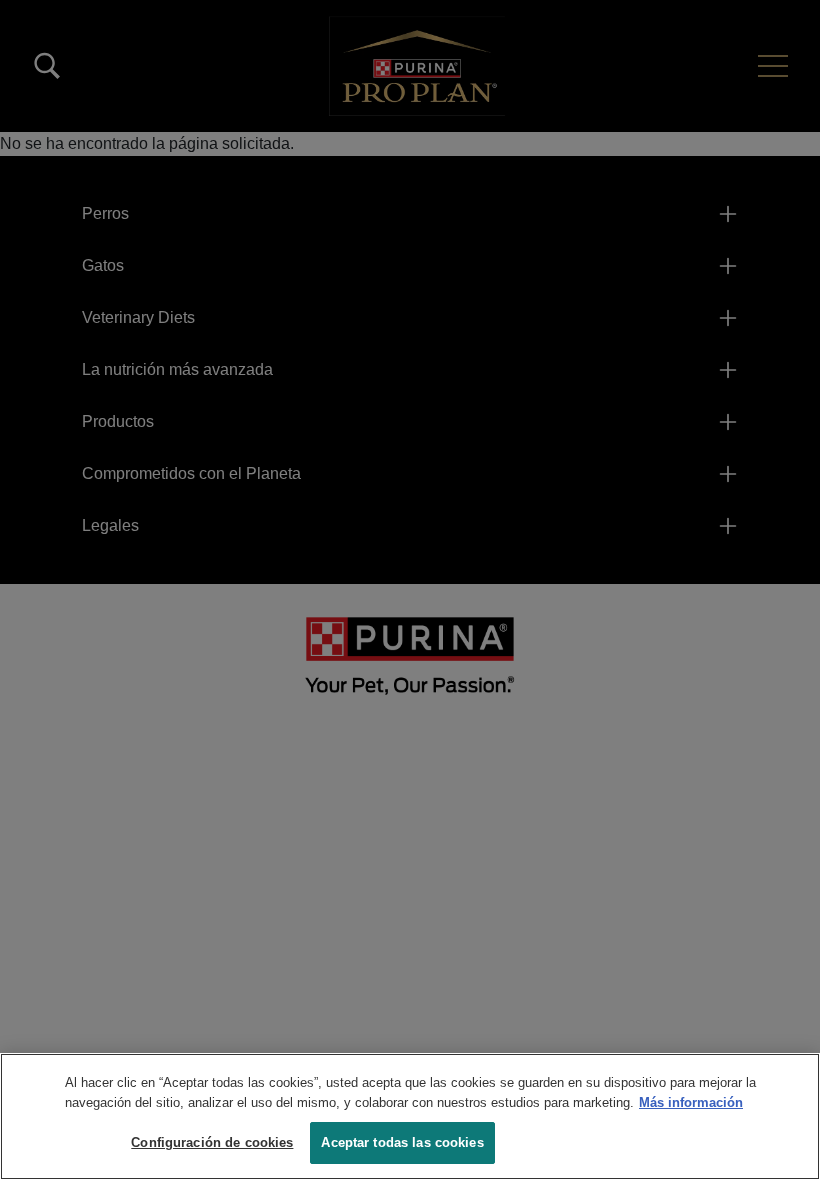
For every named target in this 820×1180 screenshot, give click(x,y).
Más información (691, 1102)
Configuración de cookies (212, 1142)
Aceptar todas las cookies (402, 1142)
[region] (410, 1116)
